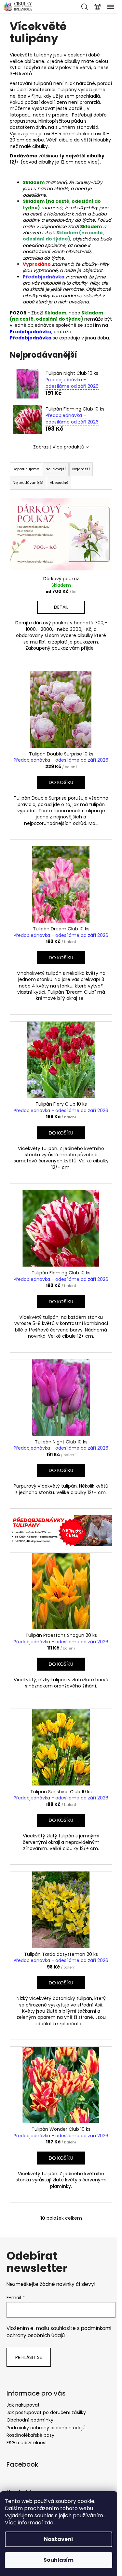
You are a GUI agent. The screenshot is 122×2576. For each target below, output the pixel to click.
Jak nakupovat (23, 2405)
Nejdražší (81, 469)
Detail (61, 607)
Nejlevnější (56, 469)
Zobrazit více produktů (59, 447)
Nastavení (59, 2539)
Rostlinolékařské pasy (30, 2435)
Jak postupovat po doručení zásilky (46, 2412)
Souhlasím (59, 2560)
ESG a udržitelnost (27, 2443)
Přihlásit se (29, 2357)
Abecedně (59, 483)
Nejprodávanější (28, 483)
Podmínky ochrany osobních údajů (46, 2428)
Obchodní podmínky (30, 2420)
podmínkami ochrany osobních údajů (59, 2332)
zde (49, 2523)
